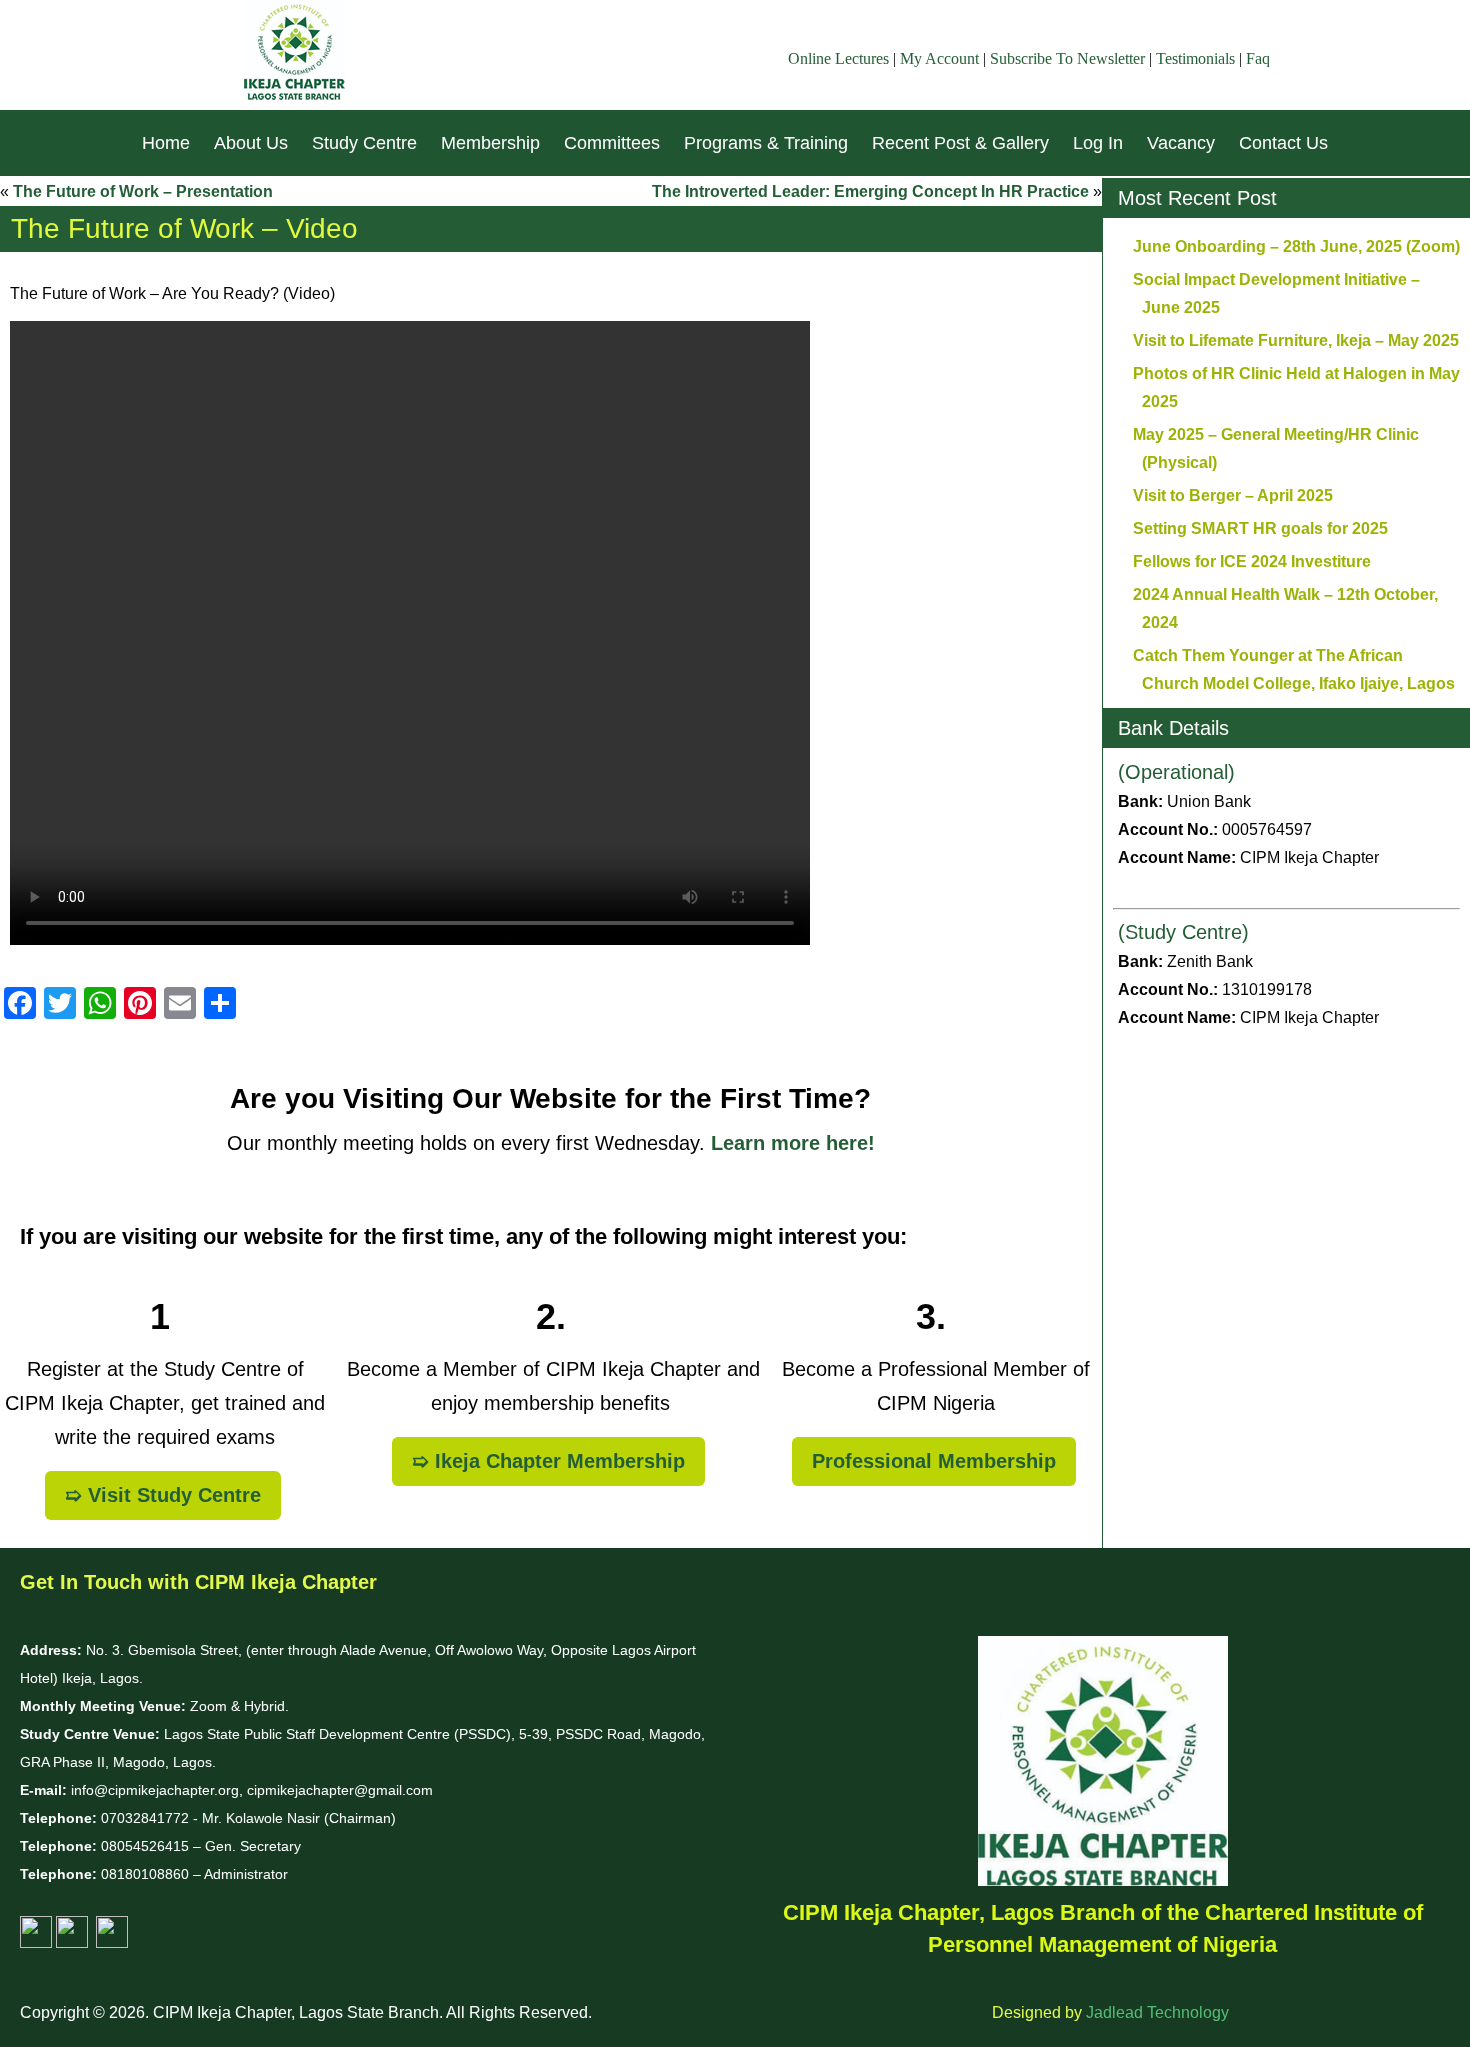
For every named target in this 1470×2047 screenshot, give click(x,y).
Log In (1098, 143)
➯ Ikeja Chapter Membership (548, 1461)
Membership (490, 143)
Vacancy (1181, 143)
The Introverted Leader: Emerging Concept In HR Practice (870, 191)
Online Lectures (838, 58)
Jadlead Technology (1157, 2012)
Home (166, 143)
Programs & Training (766, 143)
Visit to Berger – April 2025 (1233, 495)
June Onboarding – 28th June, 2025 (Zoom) (1296, 246)
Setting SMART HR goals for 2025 (1260, 528)
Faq (1258, 58)
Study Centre (364, 143)
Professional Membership (934, 1461)
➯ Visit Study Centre (163, 1495)
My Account (939, 58)
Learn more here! (793, 1143)
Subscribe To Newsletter (1067, 58)
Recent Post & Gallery (960, 143)
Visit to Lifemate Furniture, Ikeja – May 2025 (1296, 340)
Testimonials (1195, 58)
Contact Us (1283, 143)
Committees (612, 143)
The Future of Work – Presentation (143, 191)
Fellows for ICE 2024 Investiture (1252, 561)
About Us (251, 143)
